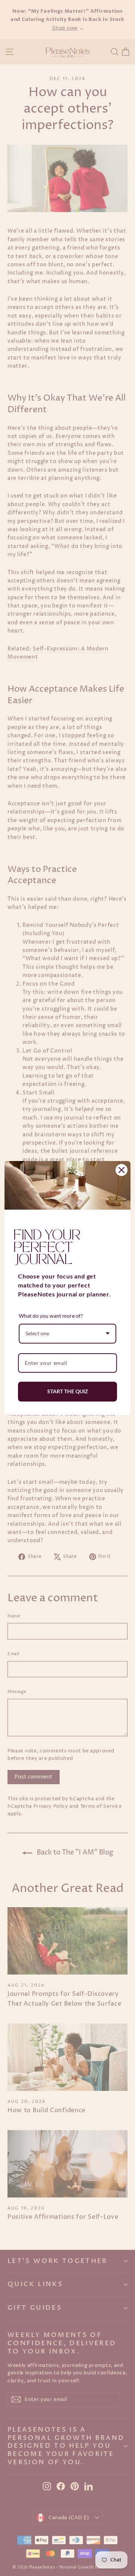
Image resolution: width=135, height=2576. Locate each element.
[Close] (121, 1170)
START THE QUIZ (68, 1391)
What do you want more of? (51, 1316)
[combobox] (67, 1334)
